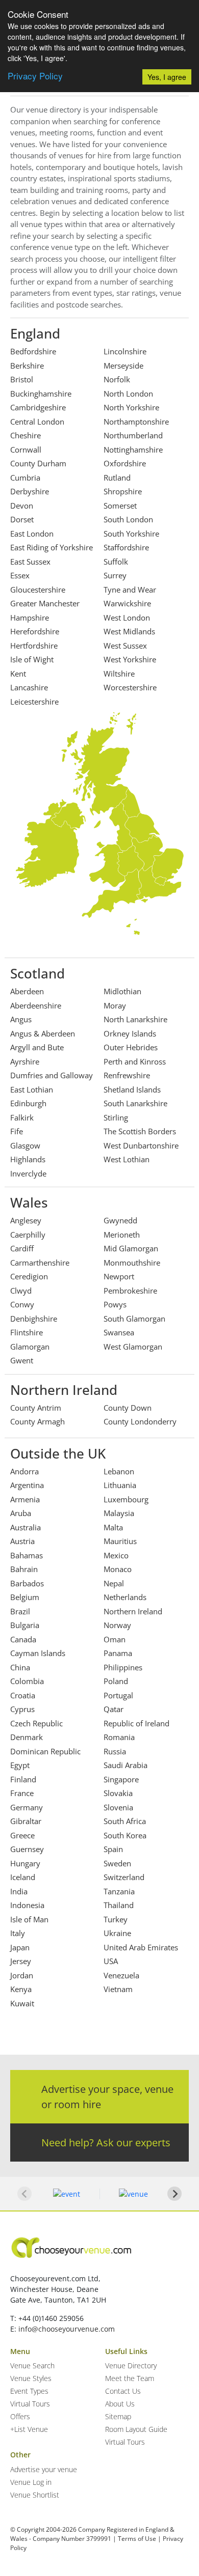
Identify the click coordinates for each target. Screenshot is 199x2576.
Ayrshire (25, 1061)
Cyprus (22, 1709)
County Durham (38, 463)
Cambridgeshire (38, 407)
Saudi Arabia (126, 1765)
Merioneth (122, 1235)
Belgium (25, 1597)
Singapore (121, 1779)
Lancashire (29, 687)
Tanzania (119, 1891)
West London (127, 618)
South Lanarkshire (135, 1103)
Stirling (116, 1117)
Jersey (21, 1961)
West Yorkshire (130, 659)
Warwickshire (127, 603)
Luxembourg (126, 1499)
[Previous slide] (24, 2194)
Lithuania (120, 1485)
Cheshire (26, 435)
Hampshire (30, 618)
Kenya (21, 1989)
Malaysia (119, 1513)
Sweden (117, 1863)
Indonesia (27, 1905)
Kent (18, 674)
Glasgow (25, 1145)
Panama (118, 1653)
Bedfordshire (33, 351)
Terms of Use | (140, 2539)
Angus (21, 1019)
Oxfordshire (125, 463)
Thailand (119, 1905)
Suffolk (116, 562)
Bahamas (27, 1555)
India (19, 1891)
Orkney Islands (130, 1033)
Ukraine (117, 1933)
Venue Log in (31, 2482)
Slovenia (118, 1807)
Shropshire (123, 491)
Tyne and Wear (130, 590)
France (22, 1793)
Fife (17, 1131)
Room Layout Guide (136, 2429)
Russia (115, 1751)
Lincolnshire (125, 351)
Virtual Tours (30, 2404)
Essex (20, 575)
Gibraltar (26, 1821)
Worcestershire (130, 687)
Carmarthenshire (40, 1263)
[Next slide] (175, 2194)
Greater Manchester (45, 603)
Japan (20, 1947)
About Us (120, 2404)
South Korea (125, 1835)
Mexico (116, 1555)
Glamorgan (30, 1347)
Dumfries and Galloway (52, 1075)
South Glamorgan (134, 1319)
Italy (18, 1933)
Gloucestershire (38, 590)
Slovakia (118, 1793)
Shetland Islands (132, 1089)
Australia (26, 1527)
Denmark (27, 1737)
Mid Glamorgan (131, 1248)
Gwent (22, 1360)
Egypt (20, 1765)
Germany (27, 1807)
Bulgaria (25, 1625)
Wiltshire (119, 674)
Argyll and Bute (37, 1047)
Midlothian (122, 991)
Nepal (114, 1583)
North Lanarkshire (135, 1019)
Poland (116, 1681)
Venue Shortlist (35, 2495)
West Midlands (129, 631)
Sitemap (118, 2416)
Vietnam (118, 1989)
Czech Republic (36, 1723)
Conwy (22, 1304)
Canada (23, 1639)
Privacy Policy (35, 76)
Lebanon (119, 1471)
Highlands (28, 1159)
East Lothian (32, 1089)
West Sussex (125, 646)
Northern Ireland (133, 1611)
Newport (119, 1276)
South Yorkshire (131, 534)
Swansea (119, 1332)
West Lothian (127, 1159)
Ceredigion (29, 1276)
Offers (20, 2416)
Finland (23, 1779)
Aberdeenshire (36, 1005)
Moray (115, 1005)
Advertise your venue (44, 2469)
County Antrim (36, 1408)
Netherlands (125, 1597)
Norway (117, 1625)
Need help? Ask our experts (106, 2143)
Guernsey (27, 1849)
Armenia (25, 1499)
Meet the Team (130, 2378)
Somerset (120, 506)
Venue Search (32, 2365)
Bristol (22, 379)
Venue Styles (31, 2378)
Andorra (24, 1471)
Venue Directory (131, 2365)
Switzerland (124, 1877)
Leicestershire (34, 702)
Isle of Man (29, 1919)
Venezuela (121, 1975)
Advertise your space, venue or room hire (107, 2097)
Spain (113, 1849)
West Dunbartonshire (141, 1145)
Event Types (29, 2391)
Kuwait (22, 2003)
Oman (115, 1639)
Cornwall (26, 450)
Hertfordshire (34, 646)
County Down (128, 1408)
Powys (115, 1304)
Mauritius (120, 1541)
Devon (22, 506)
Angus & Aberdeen (43, 1033)
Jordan (22, 1975)
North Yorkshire (131, 407)
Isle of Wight (32, 659)
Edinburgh (28, 1103)
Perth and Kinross (135, 1061)
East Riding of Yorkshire (52, 547)
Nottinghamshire (133, 450)
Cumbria (25, 478)
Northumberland (133, 435)
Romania (119, 1737)
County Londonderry (140, 1421)
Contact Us (123, 2391)
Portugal (118, 1695)
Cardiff (22, 1248)
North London (128, 394)
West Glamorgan (133, 1347)
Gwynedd (120, 1220)
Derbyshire (30, 491)
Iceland (23, 1877)
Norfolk (117, 379)
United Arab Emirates (141, 1947)
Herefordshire (35, 631)
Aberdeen (27, 991)
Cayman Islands (38, 1653)
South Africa (125, 1821)
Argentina (27, 1485)
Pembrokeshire (130, 1291)
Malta (113, 1527)
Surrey (115, 575)
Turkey (116, 1919)
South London (128, 519)
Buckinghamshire (41, 394)
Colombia (27, 1681)
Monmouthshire (132, 1263)
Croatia (23, 1695)
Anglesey (26, 1220)
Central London (37, 422)
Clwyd (21, 1291)
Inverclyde (28, 1173)
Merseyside (123, 366)
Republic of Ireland (136, 1723)
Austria (22, 1541)
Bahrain (24, 1569)
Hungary (25, 1863)
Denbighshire (34, 1319)
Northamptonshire (136, 422)
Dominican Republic (45, 1751)
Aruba (21, 1513)
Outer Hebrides (131, 1047)
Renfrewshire (127, 1075)
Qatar (114, 1709)
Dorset (22, 519)
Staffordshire (126, 547)
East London (32, 534)
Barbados (27, 1583)
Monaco (118, 1569)
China (20, 1667)
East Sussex (30, 562)
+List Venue (29, 2429)
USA (111, 1961)
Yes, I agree (167, 77)
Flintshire (27, 1332)
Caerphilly (28, 1235)
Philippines (123, 1667)
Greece (22, 1835)
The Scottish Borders (140, 1131)
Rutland (117, 478)
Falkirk (22, 1117)
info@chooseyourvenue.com (67, 2329)
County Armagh (38, 1421)
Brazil (20, 1611)
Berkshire (27, 366)
